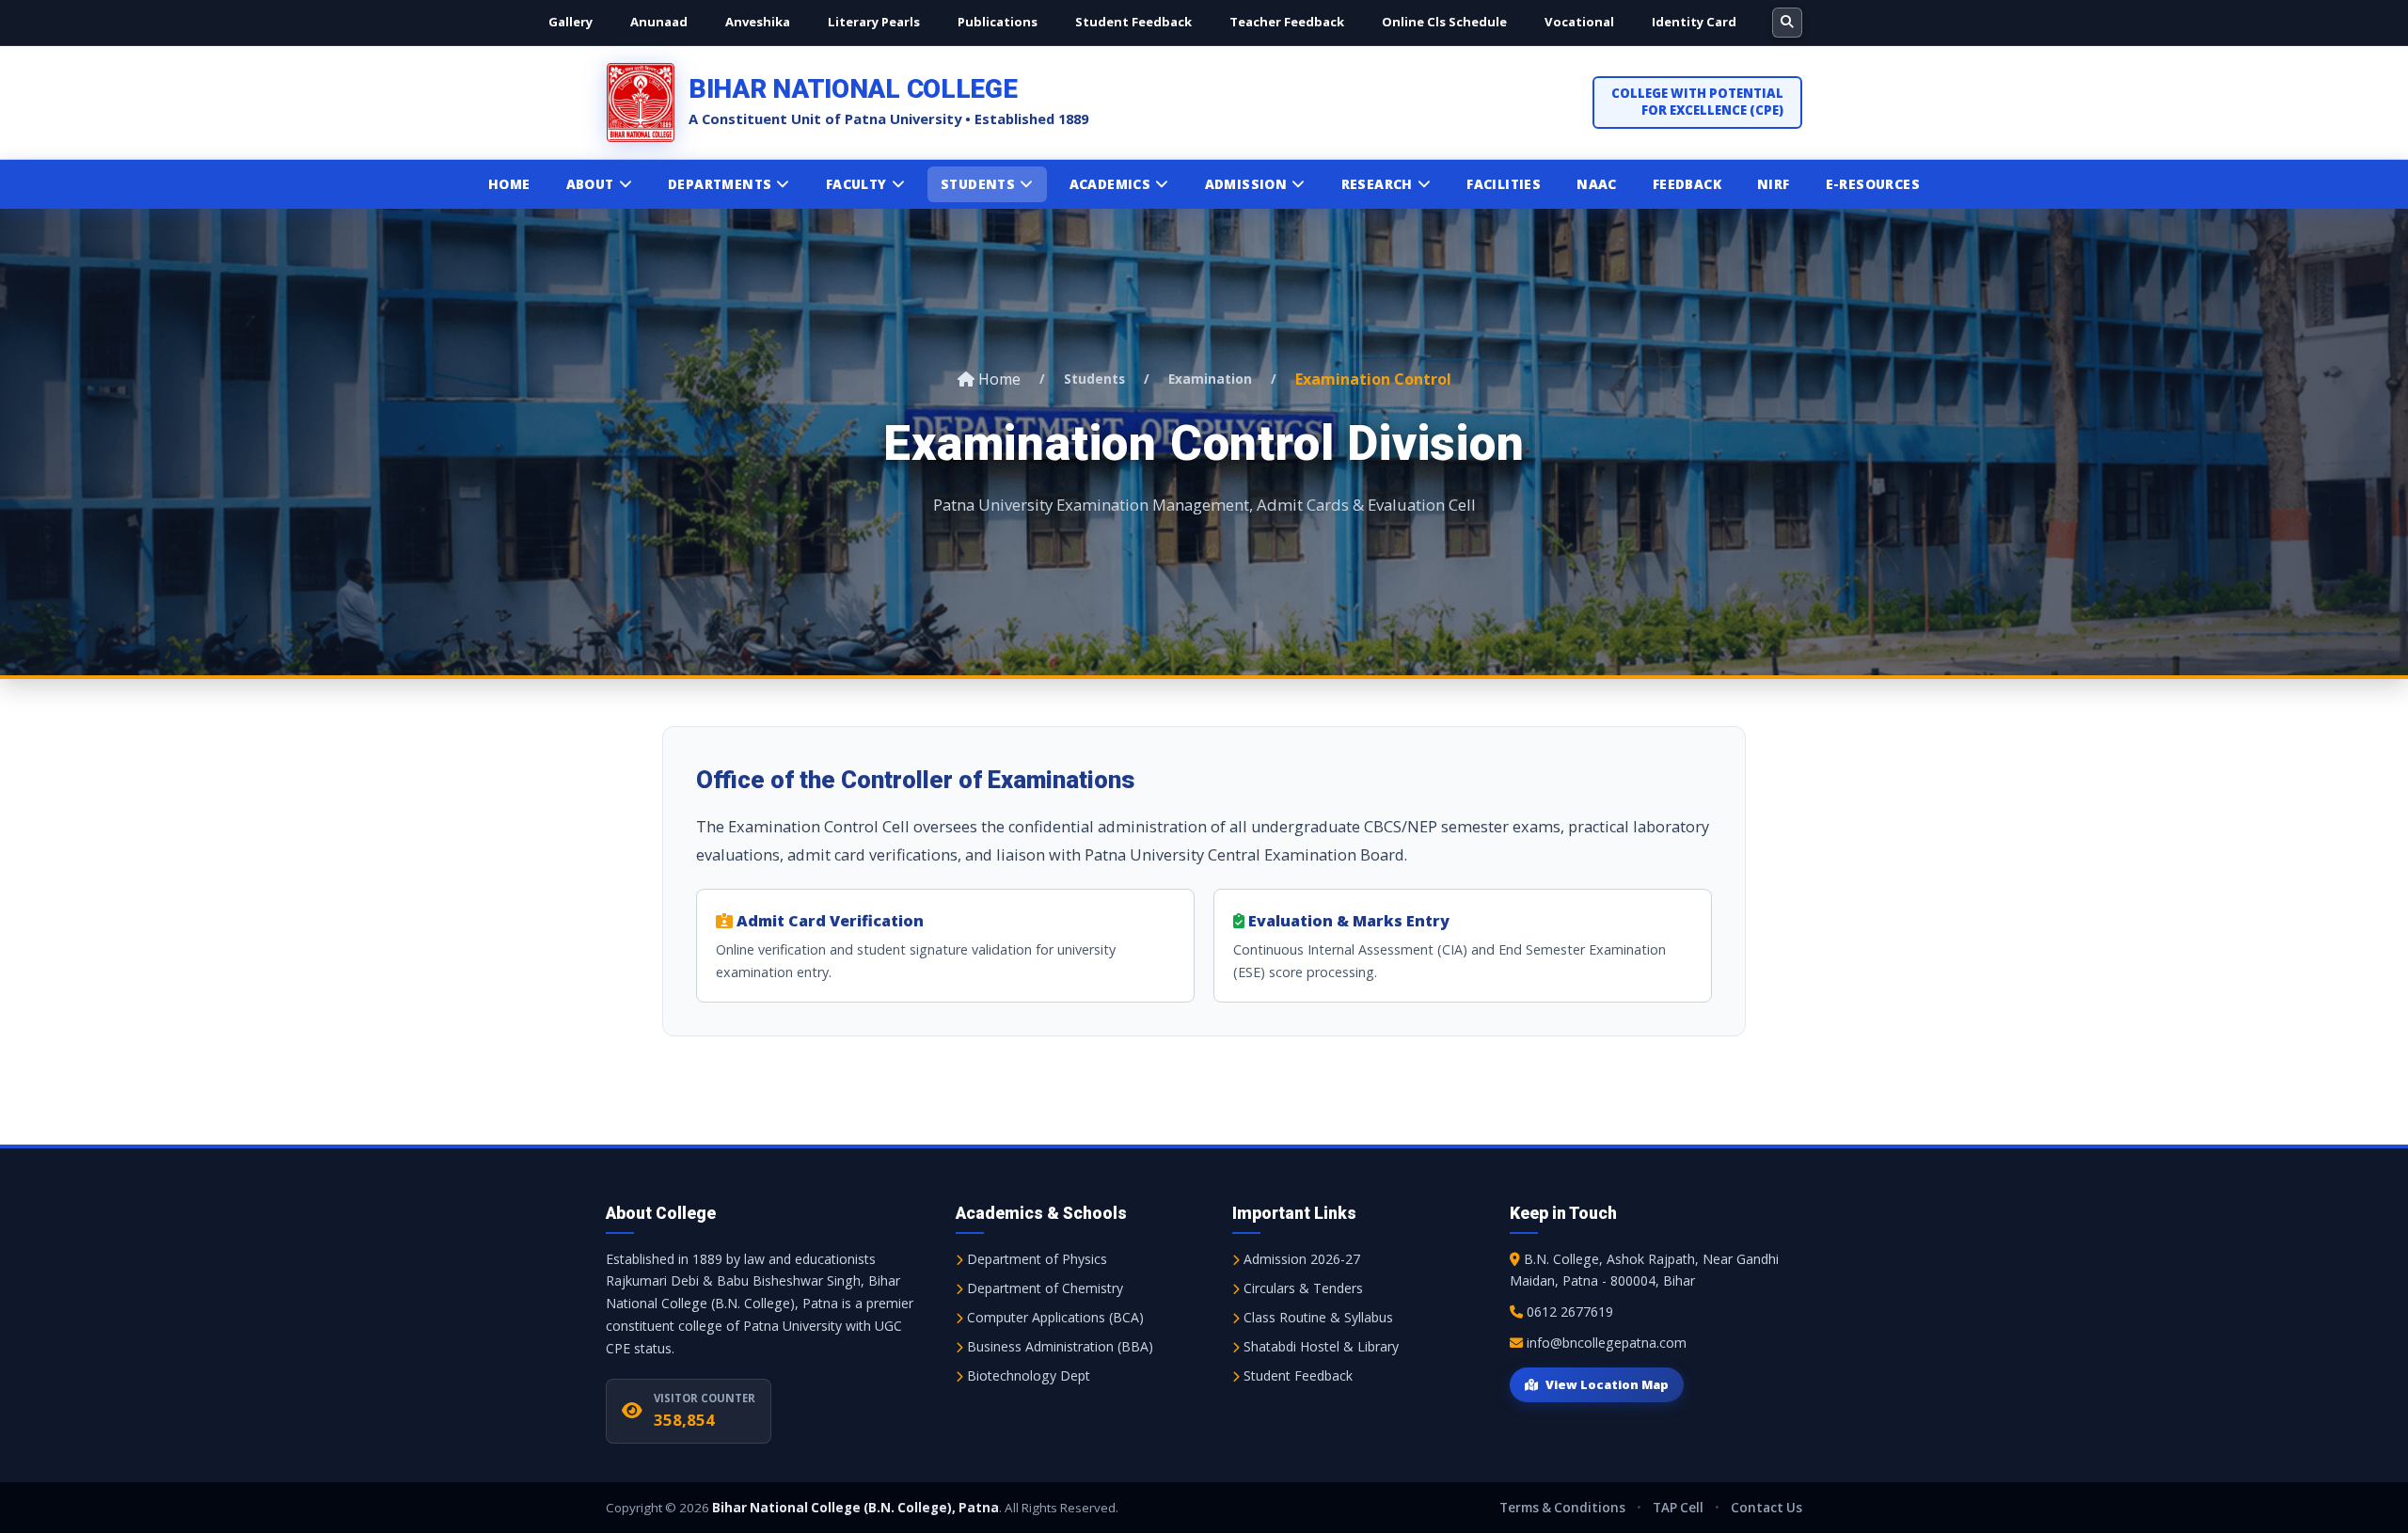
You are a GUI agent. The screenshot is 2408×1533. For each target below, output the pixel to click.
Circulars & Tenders (1301, 1288)
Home (998, 379)
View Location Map (1607, 1384)
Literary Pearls (874, 22)
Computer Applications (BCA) (1053, 1317)
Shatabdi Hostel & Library (1319, 1346)
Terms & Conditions (1562, 1508)
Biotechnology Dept (1027, 1375)
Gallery (570, 22)
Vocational (1579, 22)
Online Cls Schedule (1444, 22)
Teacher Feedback (1287, 22)
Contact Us (1766, 1508)
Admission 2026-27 (1300, 1259)
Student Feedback (1133, 22)
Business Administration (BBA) (1058, 1346)
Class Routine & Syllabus (1316, 1317)
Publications (998, 22)
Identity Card (1694, 22)
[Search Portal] (1787, 23)
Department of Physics (1035, 1259)
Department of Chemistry (1043, 1288)
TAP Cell (1678, 1508)
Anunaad (659, 22)
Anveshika (758, 22)
